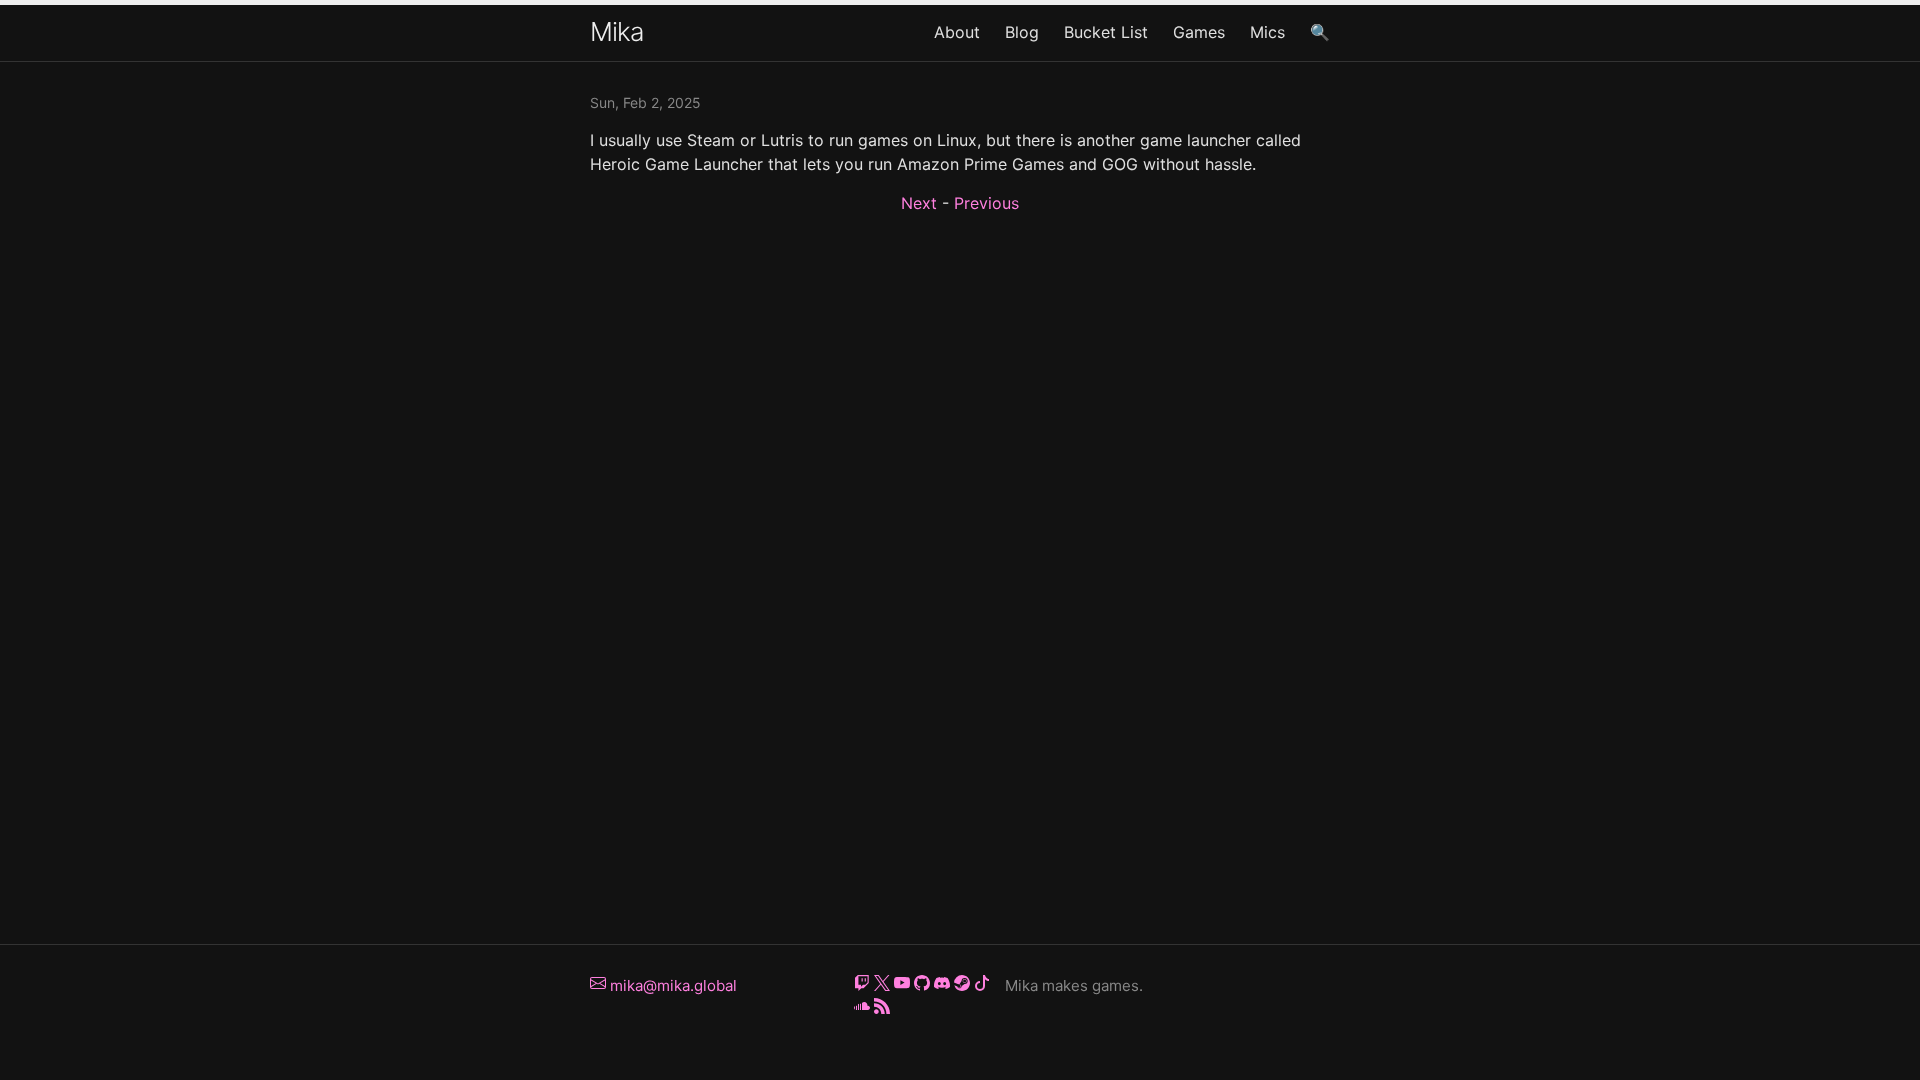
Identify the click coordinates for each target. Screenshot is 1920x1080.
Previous (986, 203)
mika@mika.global (671, 985)
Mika (616, 31)
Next (919, 203)
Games (1199, 32)
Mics (1267, 32)
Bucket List (1106, 32)
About (957, 32)
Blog (1022, 32)
